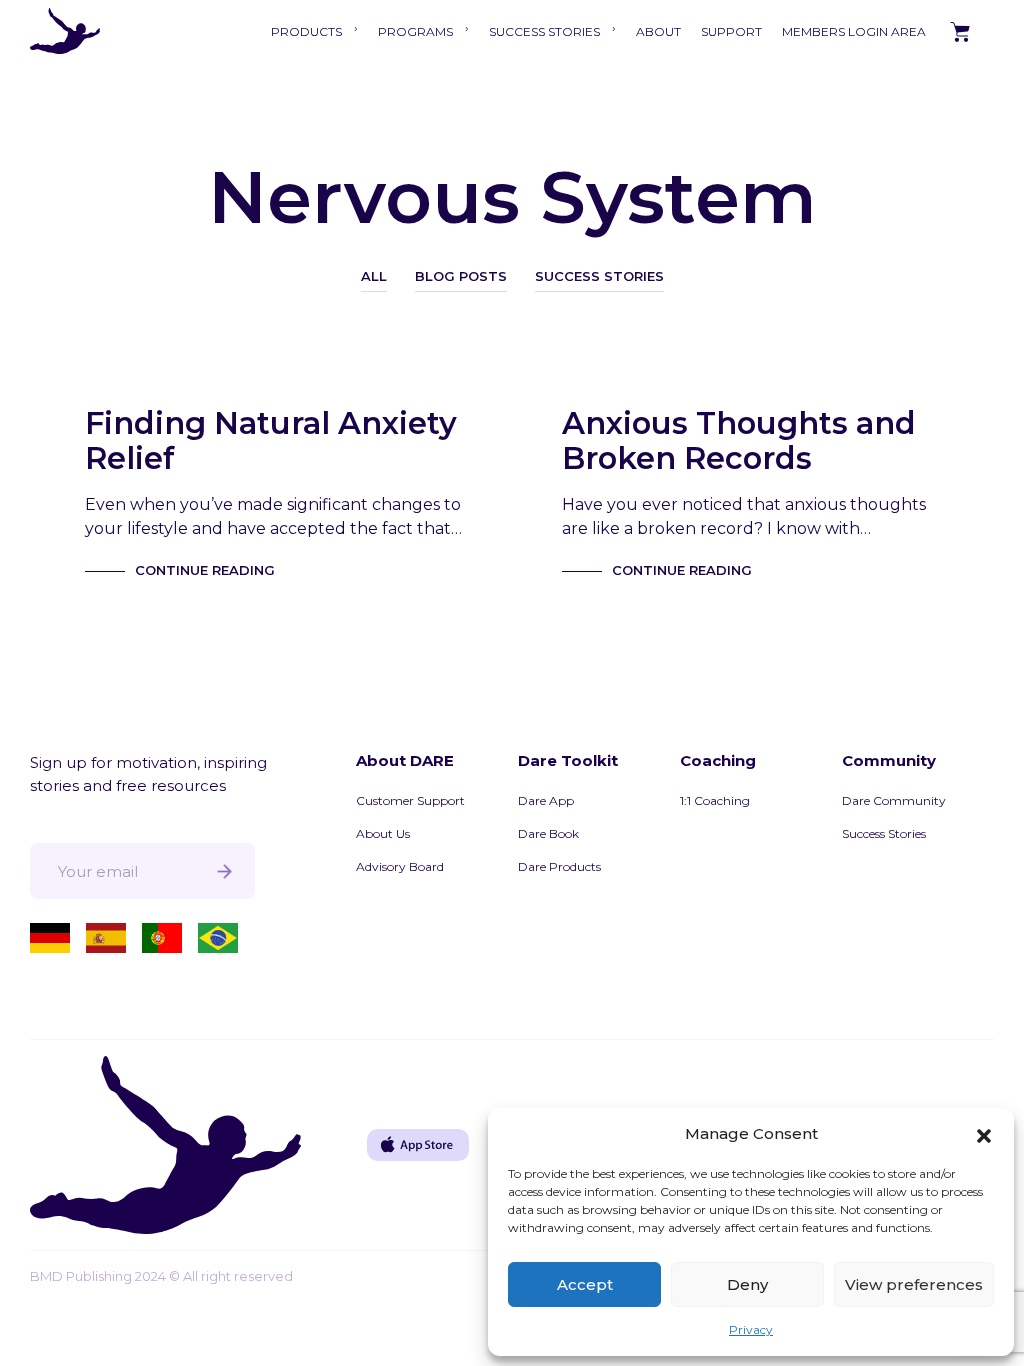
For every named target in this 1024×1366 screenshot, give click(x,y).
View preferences (914, 1284)
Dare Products (559, 866)
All (374, 276)
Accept (585, 1284)
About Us (383, 833)
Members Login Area (854, 31)
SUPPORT (731, 31)
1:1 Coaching (715, 800)
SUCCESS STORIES (544, 31)
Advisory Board (400, 866)
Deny (747, 1284)
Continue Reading (205, 570)
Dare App (546, 800)
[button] (984, 1134)
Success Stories (599, 276)
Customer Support (410, 800)
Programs (415, 31)
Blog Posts (461, 276)
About (658, 31)
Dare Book (548, 833)
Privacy (751, 1329)
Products (306, 31)
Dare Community (894, 800)
